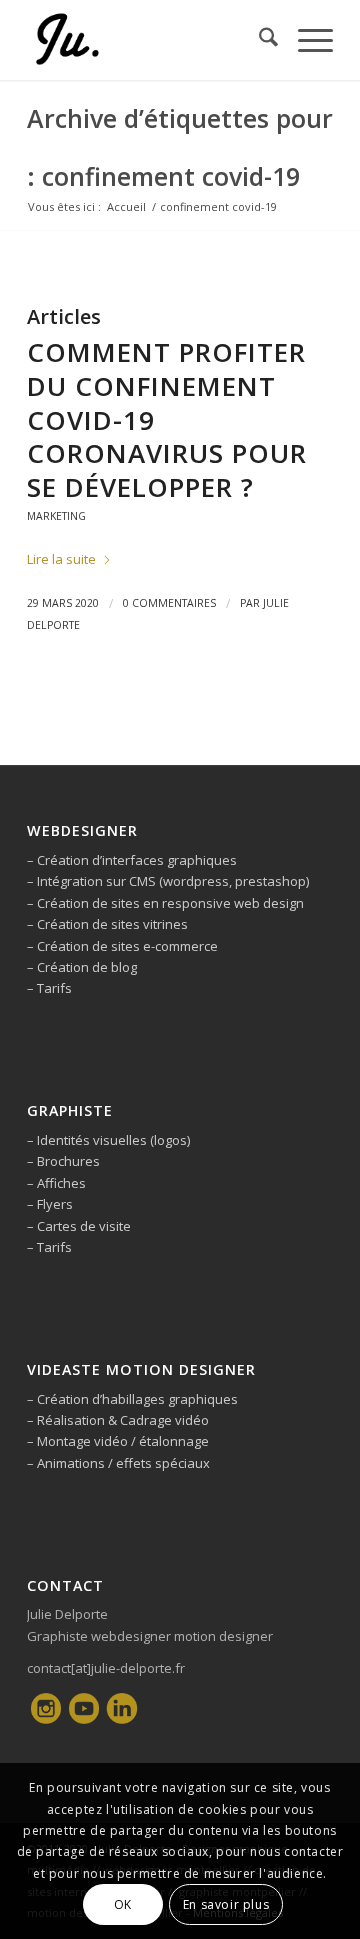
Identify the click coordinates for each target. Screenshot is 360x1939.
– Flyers (50, 1204)
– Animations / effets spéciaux (118, 1463)
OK (123, 1904)
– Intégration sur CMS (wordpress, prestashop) (168, 881)
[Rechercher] (258, 40)
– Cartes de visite (79, 1226)
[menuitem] (258, 40)
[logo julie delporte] (149, 40)
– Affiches (56, 1183)
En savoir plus (226, 1904)
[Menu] (305, 40)
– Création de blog (82, 967)
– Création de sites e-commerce (122, 946)
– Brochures (63, 1161)
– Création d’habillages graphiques (132, 1399)
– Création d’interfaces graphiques (132, 860)
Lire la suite (61, 559)
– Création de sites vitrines (107, 924)
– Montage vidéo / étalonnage (118, 1441)
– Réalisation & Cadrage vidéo (118, 1420)
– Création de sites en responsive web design (165, 903)
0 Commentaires (169, 603)
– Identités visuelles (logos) (108, 1140)
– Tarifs (49, 988)
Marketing (56, 516)
